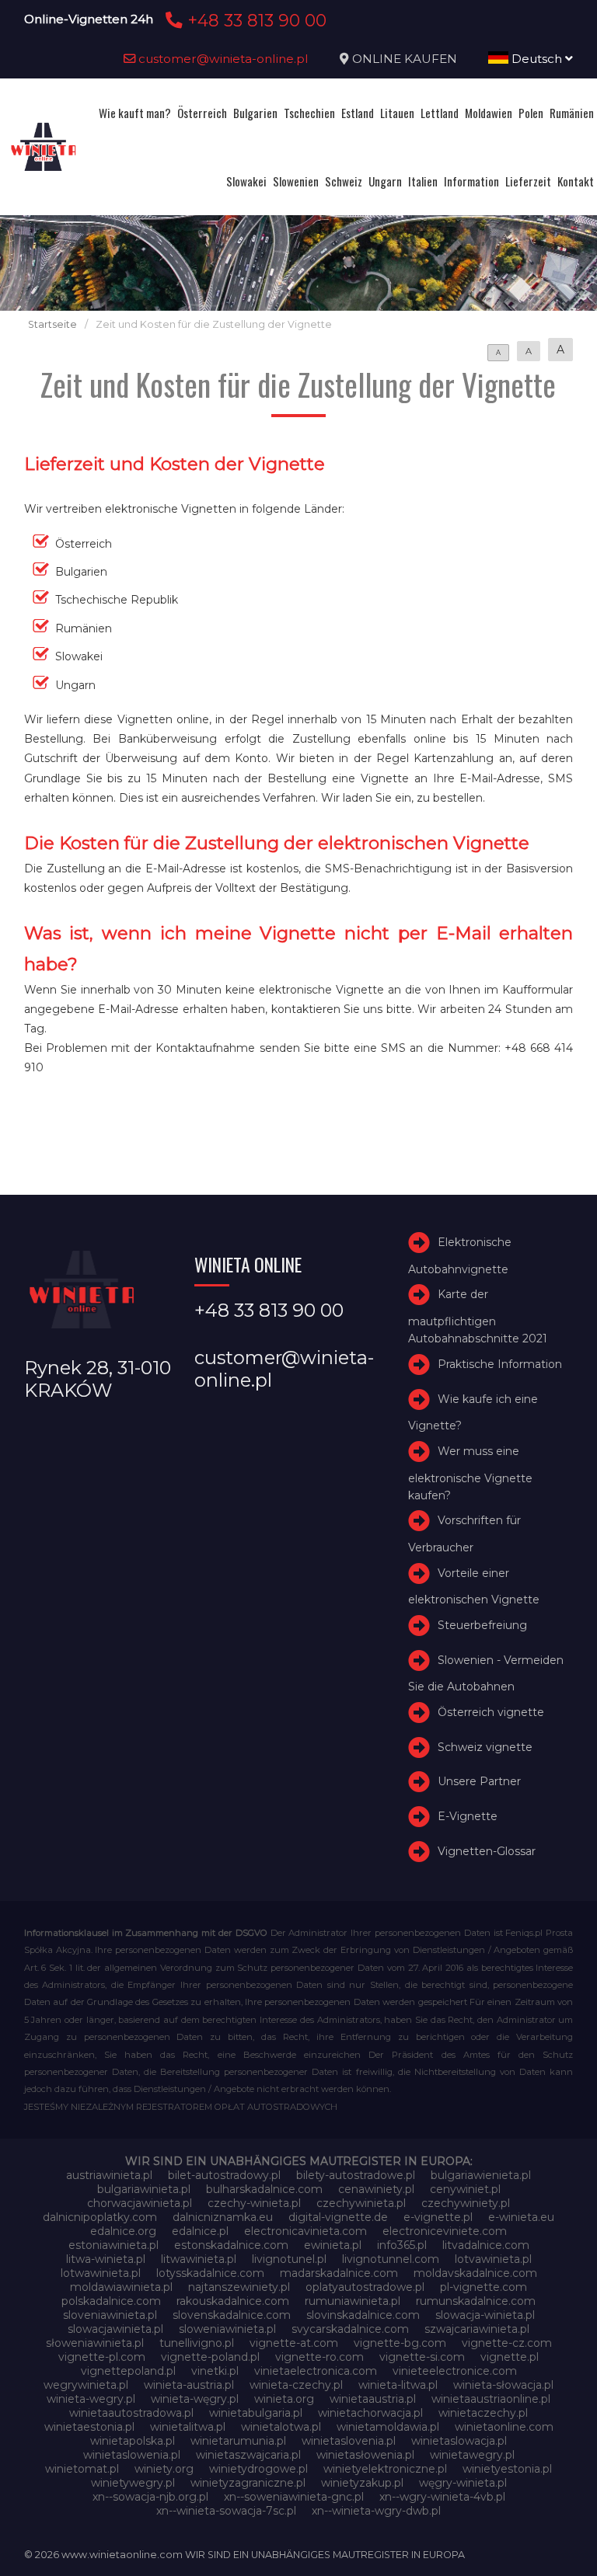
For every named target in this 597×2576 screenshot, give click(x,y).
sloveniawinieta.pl (110, 2315)
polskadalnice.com (111, 2301)
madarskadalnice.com (339, 2273)
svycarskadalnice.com (350, 2329)
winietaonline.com (504, 2427)
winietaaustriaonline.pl (491, 2399)
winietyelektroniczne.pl (385, 2469)
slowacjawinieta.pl (115, 2329)
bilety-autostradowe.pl (356, 2175)
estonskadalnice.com (231, 2245)
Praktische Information (500, 1364)
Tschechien (309, 113)
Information (471, 181)
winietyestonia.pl (507, 2469)
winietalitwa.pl (188, 2427)
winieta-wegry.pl (91, 2399)
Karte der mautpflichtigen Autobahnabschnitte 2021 (478, 1316)
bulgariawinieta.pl (144, 2189)
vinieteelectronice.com (455, 2371)
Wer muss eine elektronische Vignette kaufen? (470, 1473)
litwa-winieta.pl (106, 2259)
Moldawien (489, 113)
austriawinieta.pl (109, 2175)
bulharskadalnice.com (264, 2189)
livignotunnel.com (391, 2259)
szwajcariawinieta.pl (477, 2329)
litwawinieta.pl (199, 2259)
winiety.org (164, 2469)
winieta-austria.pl (189, 2385)
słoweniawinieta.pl (95, 2343)
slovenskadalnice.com (232, 2315)
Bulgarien (255, 113)
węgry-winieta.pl (463, 2483)
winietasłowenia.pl (365, 2455)
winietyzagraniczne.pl (248, 2483)
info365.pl (402, 2245)
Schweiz (344, 181)
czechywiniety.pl (466, 2203)
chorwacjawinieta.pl (140, 2203)
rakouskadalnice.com (233, 2301)
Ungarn (385, 181)
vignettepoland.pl (128, 2371)
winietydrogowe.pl (258, 2469)
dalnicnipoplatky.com (100, 2217)
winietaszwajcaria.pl (248, 2455)
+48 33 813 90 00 (255, 20)
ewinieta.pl (333, 2245)
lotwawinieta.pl (101, 2273)
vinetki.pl (215, 2371)
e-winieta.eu (521, 2217)
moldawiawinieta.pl (121, 2287)
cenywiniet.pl (465, 2189)
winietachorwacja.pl (370, 2413)
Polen (531, 113)
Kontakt (576, 181)
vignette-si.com (422, 2357)
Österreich (202, 113)
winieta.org (284, 2399)
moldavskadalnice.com (475, 2273)
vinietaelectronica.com (316, 2371)
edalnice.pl (200, 2231)
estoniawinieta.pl (113, 2245)
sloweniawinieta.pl (227, 2329)
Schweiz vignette (485, 1747)
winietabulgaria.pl (256, 2413)
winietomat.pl (82, 2469)
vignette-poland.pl (210, 2357)
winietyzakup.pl (362, 2483)
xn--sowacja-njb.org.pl (150, 2497)
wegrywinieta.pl (86, 2385)
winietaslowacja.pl (459, 2441)
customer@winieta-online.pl (222, 59)
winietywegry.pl (133, 2483)
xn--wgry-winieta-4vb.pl (442, 2497)
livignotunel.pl (289, 2259)
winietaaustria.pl (373, 2399)
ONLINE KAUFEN (405, 59)
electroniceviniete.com (445, 2231)
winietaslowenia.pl (132, 2455)
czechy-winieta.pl (254, 2203)
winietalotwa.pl (281, 2427)
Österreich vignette (491, 1712)
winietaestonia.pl (89, 2427)
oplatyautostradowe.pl (365, 2287)
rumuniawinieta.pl (353, 2301)
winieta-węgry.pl (195, 2399)
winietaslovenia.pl (349, 2441)
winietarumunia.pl (238, 2441)
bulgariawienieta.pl (481, 2175)
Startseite (52, 324)
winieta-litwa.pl (398, 2385)
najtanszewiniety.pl (239, 2287)
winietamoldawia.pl (388, 2427)
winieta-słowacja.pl (503, 2385)
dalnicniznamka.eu (223, 2217)
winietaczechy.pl (483, 2413)
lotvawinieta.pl (493, 2259)
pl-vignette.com (484, 2287)
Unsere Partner (479, 1781)
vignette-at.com (294, 2343)
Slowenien (296, 181)
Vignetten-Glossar (487, 1851)
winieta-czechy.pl (296, 2385)
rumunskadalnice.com (476, 2301)
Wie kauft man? (135, 113)
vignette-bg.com (400, 2343)
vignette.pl (510, 2357)
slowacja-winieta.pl (485, 2315)
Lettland (440, 113)
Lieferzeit (528, 181)
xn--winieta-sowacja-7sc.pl (226, 2511)
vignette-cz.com (507, 2343)
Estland (358, 113)
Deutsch (537, 59)
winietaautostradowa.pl (131, 2413)
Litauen (397, 113)
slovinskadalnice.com (363, 2315)
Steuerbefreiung (482, 1625)
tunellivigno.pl (197, 2343)
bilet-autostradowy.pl (224, 2175)
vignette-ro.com (319, 2357)
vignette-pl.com (102, 2357)
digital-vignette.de (338, 2217)
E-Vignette (468, 1816)
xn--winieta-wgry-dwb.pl (376, 2511)
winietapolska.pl (133, 2441)
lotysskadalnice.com (210, 2273)
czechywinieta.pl (361, 2203)
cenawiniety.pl (376, 2189)
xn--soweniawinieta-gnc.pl (294, 2497)
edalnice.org (123, 2231)
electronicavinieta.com (305, 2231)
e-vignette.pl (438, 2217)
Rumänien (572, 113)
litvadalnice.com (486, 2245)
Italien (423, 181)
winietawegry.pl (472, 2455)
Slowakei (246, 181)
